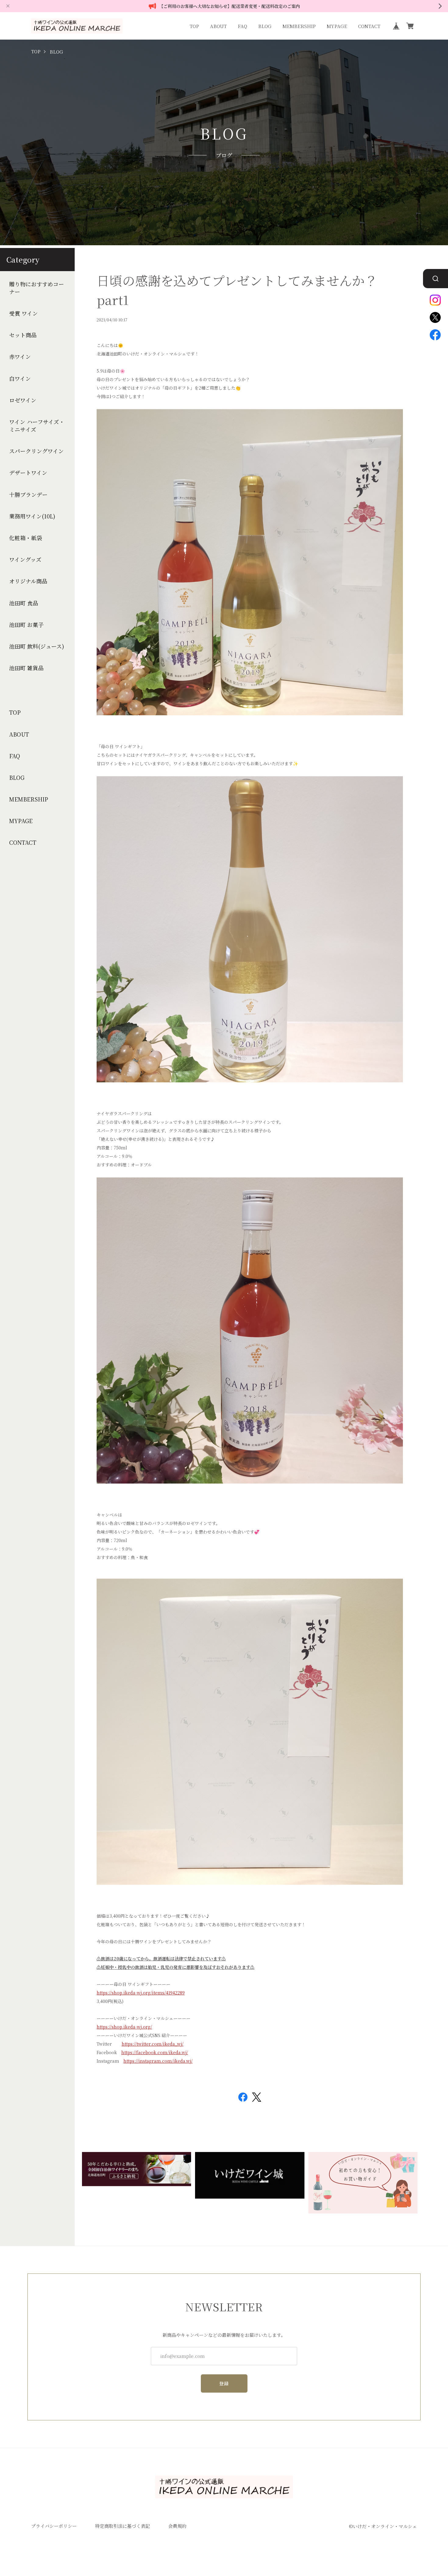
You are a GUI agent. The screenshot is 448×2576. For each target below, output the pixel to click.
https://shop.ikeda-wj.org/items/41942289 (141, 1993)
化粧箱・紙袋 (26, 538)
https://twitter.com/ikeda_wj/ (153, 2044)
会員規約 (177, 2526)
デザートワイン (28, 473)
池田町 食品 (24, 603)
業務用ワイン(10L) (32, 516)
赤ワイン (20, 357)
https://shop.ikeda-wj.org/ (124, 2027)
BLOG (265, 26)
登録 (224, 2383)
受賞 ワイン (23, 313)
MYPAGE (337, 26)
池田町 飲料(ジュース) (37, 646)
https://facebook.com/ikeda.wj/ (155, 2052)
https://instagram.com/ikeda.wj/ (158, 2061)
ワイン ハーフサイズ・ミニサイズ (37, 426)
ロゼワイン (23, 400)
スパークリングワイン (36, 451)
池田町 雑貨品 (26, 668)
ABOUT (218, 26)
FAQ (242, 26)
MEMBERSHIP (299, 26)
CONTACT (369, 26)
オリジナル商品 (28, 581)
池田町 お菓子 (26, 625)
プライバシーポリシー (54, 2526)
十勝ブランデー (28, 495)
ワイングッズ (25, 559)
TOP (194, 26)
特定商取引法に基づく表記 (123, 2526)
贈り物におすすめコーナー (37, 288)
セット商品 (23, 335)
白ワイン (20, 379)
